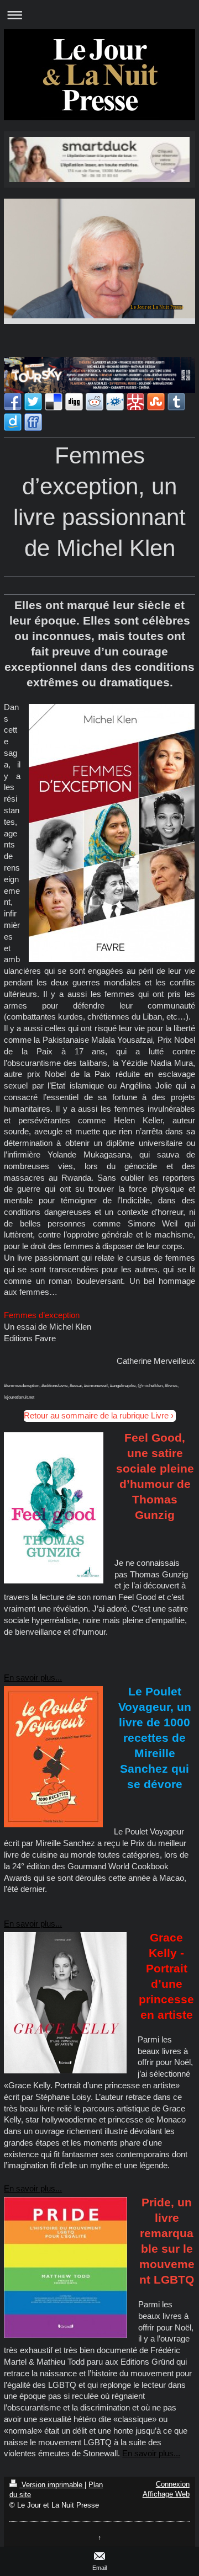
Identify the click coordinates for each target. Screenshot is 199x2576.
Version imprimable (52, 2485)
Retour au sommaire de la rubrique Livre (96, 1415)
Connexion (173, 2484)
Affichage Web (166, 2494)
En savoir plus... (33, 1678)
